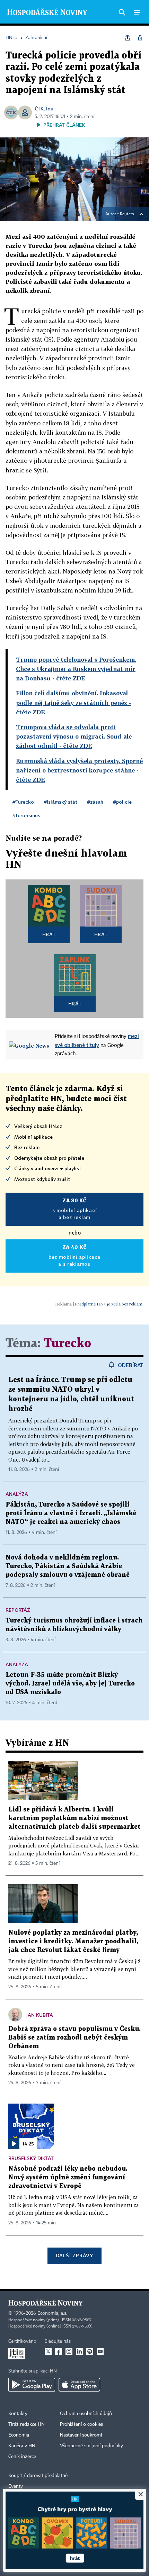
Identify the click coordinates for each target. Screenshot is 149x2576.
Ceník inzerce (22, 2457)
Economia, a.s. (52, 2313)
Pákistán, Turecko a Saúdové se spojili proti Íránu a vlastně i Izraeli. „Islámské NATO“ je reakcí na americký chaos (71, 1513)
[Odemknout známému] (140, 38)
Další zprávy (74, 2255)
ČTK (39, 109)
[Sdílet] (128, 38)
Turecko (67, 1344)
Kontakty (18, 2414)
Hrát (49, 934)
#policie (122, 802)
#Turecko (23, 802)
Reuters (127, 214)
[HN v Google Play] (32, 2385)
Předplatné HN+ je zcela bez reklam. (109, 1304)
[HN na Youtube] (100, 2351)
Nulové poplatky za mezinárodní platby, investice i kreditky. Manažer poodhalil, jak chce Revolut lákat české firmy (73, 1941)
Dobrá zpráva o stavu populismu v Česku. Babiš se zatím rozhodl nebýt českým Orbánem (74, 2038)
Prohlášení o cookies (81, 2424)
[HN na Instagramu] (69, 2351)
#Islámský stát (60, 802)
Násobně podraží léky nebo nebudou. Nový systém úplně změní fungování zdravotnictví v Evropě (68, 2177)
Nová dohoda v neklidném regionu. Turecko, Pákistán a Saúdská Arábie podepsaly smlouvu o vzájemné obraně (68, 1566)
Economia (19, 2435)
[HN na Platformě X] (48, 2351)
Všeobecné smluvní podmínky (91, 2446)
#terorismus (26, 815)
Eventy (16, 2486)
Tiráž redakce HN (27, 2424)
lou (50, 109)
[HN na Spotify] (90, 2351)
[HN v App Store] (79, 2385)
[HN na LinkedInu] (79, 2351)
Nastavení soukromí (81, 2435)
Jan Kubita (40, 2015)
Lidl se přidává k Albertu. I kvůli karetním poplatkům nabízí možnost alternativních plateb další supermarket (74, 1818)
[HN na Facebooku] (59, 2351)
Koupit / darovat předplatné (38, 2476)
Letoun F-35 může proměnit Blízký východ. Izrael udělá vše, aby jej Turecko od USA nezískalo (70, 1684)
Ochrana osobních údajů (86, 2414)
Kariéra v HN (22, 2446)
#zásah (95, 802)
